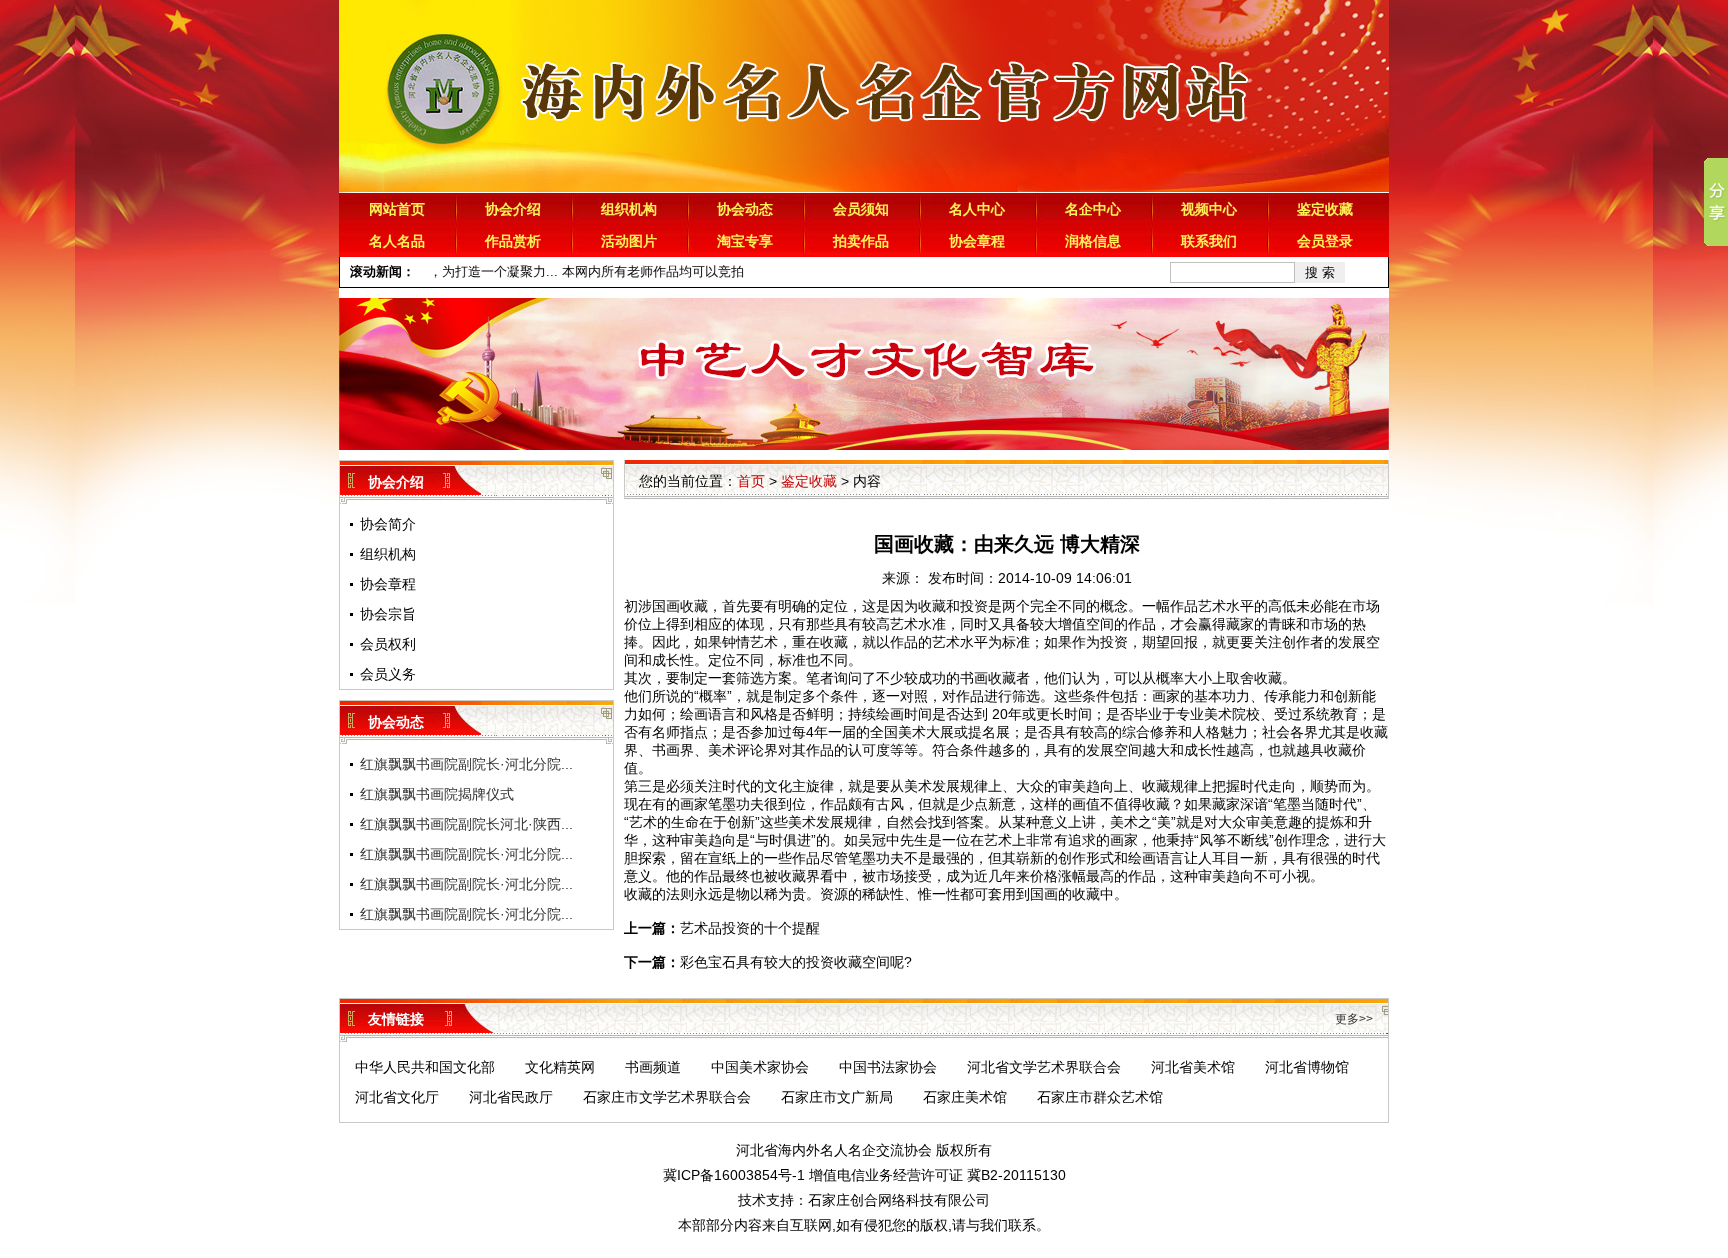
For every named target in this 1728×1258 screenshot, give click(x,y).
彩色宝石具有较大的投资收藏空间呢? (796, 962)
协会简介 (388, 524)
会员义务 (388, 674)
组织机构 (629, 209)
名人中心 (977, 209)
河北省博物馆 (1307, 1067)
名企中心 (1093, 209)
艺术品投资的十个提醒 (750, 928)
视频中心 (1209, 209)
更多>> (1354, 1019)
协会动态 (745, 209)
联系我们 (1209, 241)
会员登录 (1325, 241)
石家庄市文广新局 (837, 1097)
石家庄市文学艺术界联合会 (667, 1097)
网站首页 (397, 209)
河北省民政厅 (511, 1097)
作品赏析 (513, 241)
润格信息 (1093, 241)
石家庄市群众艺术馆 (1100, 1097)
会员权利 (388, 644)
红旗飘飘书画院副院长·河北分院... (466, 764)
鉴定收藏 (1325, 209)
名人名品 (397, 241)
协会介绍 (513, 209)
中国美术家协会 (760, 1067)
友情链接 (396, 1019)
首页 (751, 481)
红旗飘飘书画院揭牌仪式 (437, 794)
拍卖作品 (861, 241)
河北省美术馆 (1193, 1067)
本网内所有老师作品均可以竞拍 (619, 271)
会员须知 (861, 209)
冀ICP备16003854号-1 (734, 1175)
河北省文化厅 (397, 1097)
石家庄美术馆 (965, 1097)
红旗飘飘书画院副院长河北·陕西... (466, 824)
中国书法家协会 (888, 1067)
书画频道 (653, 1067)
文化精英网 (560, 1067)
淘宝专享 (745, 241)
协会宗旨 (388, 614)
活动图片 (629, 241)
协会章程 (977, 241)
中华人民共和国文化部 (425, 1067)
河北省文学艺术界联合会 (1044, 1067)
